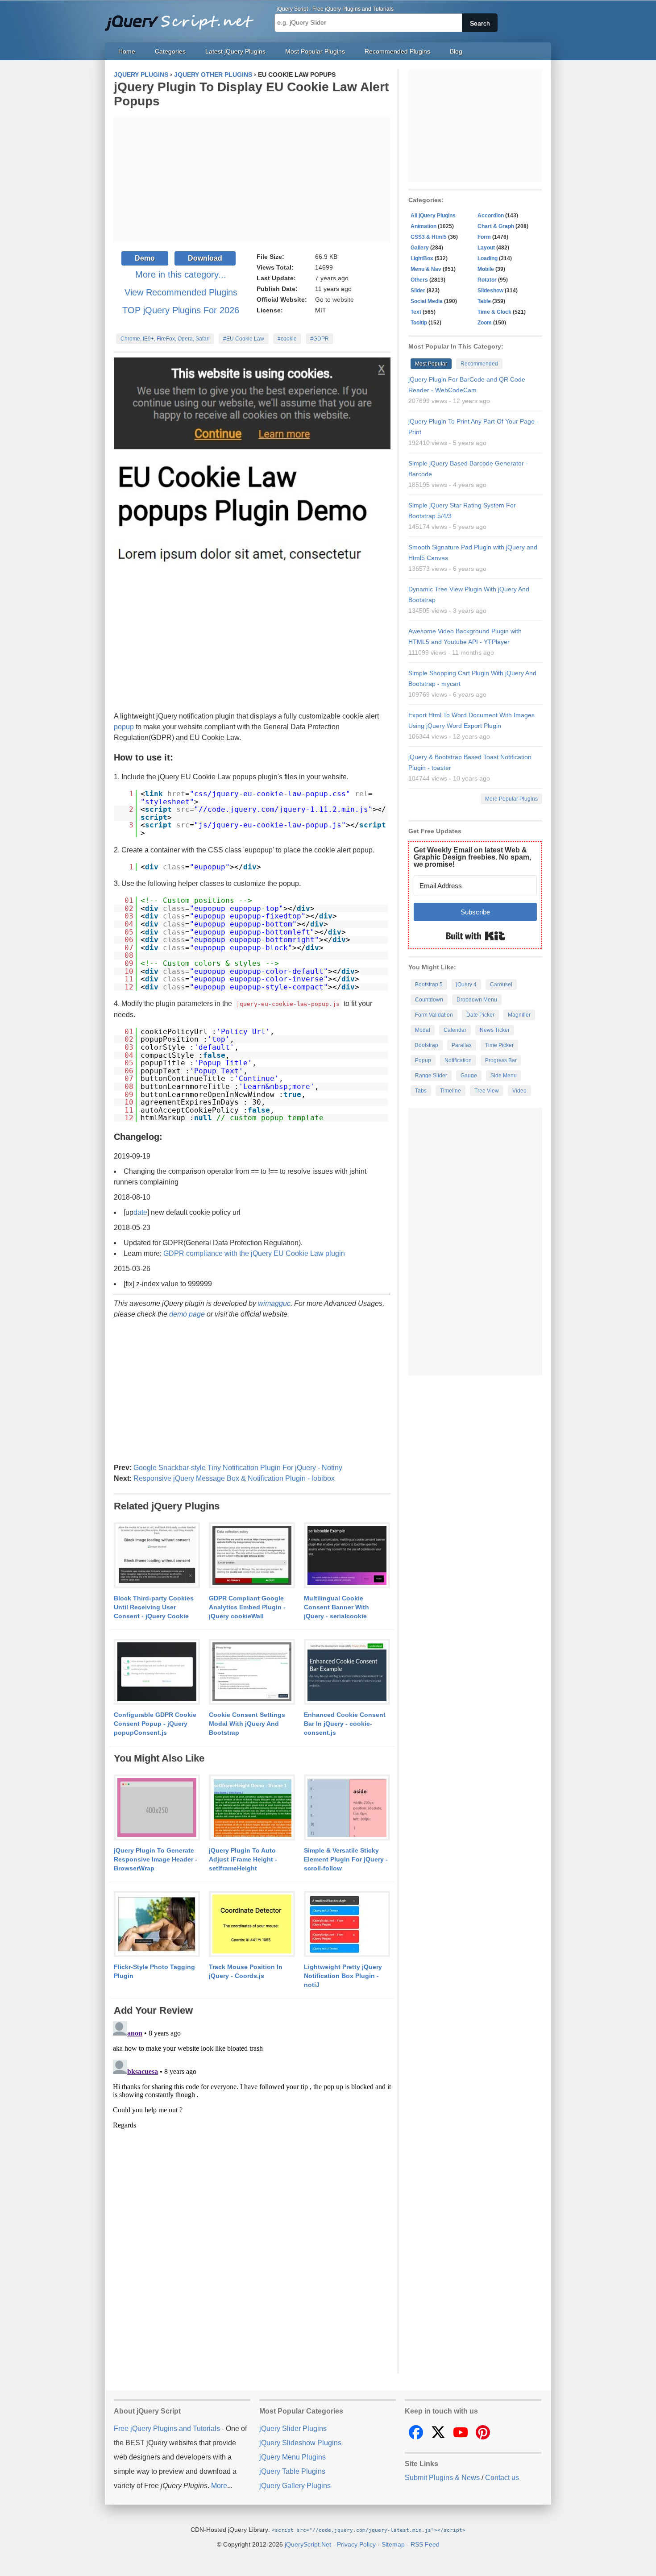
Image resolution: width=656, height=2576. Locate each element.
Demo (145, 258)
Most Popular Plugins (315, 51)
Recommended (479, 364)
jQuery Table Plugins (292, 2471)
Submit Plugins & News (442, 2478)
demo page (187, 1314)
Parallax (462, 1045)
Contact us (502, 2478)
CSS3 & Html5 (429, 237)
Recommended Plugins (397, 51)
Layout (486, 248)
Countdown (429, 1000)
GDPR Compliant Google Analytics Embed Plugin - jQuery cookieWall (247, 1607)
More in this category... (181, 274)
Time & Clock (494, 312)
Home (127, 51)
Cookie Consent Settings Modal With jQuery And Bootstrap (247, 1724)
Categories (170, 51)
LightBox (422, 258)
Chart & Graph (496, 226)
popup (124, 727)
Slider (418, 291)
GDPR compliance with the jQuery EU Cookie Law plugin (254, 1253)
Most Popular (431, 364)
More (219, 2486)
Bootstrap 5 (429, 985)
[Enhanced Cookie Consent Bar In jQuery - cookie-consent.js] (347, 1672)
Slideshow (490, 291)
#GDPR (320, 339)
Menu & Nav (426, 269)
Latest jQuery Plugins (235, 51)
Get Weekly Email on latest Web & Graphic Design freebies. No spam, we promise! (472, 857)
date (140, 1212)
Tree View (487, 1091)
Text (416, 312)
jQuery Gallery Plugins (295, 2486)
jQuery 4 (466, 985)
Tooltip (419, 323)
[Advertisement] (252, 180)
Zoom (485, 323)
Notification (458, 1060)
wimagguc (274, 1303)
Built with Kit (475, 936)
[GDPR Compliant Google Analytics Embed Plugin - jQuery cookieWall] (252, 1556)
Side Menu (504, 1076)
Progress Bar (501, 1060)
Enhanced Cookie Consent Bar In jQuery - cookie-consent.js (345, 1724)
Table (484, 301)
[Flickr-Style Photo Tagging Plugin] (157, 1924)
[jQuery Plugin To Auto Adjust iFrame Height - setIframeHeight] (252, 1808)
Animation (423, 226)
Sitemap (393, 2544)
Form (484, 237)
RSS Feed (425, 2544)
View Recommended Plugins (181, 292)
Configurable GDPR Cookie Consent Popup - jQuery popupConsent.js (155, 1724)
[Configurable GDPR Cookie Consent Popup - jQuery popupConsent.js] (157, 1672)
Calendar (455, 1030)
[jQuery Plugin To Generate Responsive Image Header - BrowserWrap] (157, 1808)
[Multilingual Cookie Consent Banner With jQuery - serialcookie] (347, 1556)
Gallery (420, 248)
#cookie (287, 339)
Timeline (450, 1091)
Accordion (491, 216)
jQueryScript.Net (308, 2544)
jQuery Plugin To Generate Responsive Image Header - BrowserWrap (156, 1859)
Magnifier (519, 1015)
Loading (488, 258)
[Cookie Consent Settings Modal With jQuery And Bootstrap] (252, 1672)
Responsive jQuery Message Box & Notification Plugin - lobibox (234, 1478)
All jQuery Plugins (433, 216)
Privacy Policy (356, 2544)
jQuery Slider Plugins (293, 2429)
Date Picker (480, 1015)
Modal (423, 1030)
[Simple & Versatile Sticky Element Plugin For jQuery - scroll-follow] (347, 1808)
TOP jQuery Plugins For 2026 (181, 310)
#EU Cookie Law (244, 339)
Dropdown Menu (477, 1000)
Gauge (469, 1076)
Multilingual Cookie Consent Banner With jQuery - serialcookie (336, 1607)
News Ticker (495, 1030)
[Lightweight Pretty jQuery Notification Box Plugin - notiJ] (347, 1924)
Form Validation (434, 1015)
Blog (456, 51)
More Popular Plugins (511, 799)
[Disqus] (252, 2129)
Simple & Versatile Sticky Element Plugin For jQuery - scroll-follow (346, 1859)
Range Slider (431, 1076)
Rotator (487, 280)
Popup (423, 1060)
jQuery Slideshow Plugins (300, 2443)
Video (519, 1091)
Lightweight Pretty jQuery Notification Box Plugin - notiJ (343, 1976)
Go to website (334, 299)
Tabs (421, 1091)
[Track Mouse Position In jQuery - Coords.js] (252, 1924)
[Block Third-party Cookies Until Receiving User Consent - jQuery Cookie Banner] (157, 1556)
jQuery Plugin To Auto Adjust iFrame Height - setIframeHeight (243, 1859)
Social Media (427, 301)
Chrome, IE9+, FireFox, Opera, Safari (165, 339)
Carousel (501, 985)
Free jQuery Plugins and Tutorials (183, 18)
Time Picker (499, 1045)
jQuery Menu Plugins (293, 2457)
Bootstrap (427, 1045)
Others (419, 280)
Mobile (486, 269)
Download (205, 258)
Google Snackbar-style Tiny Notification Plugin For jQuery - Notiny (238, 1468)
